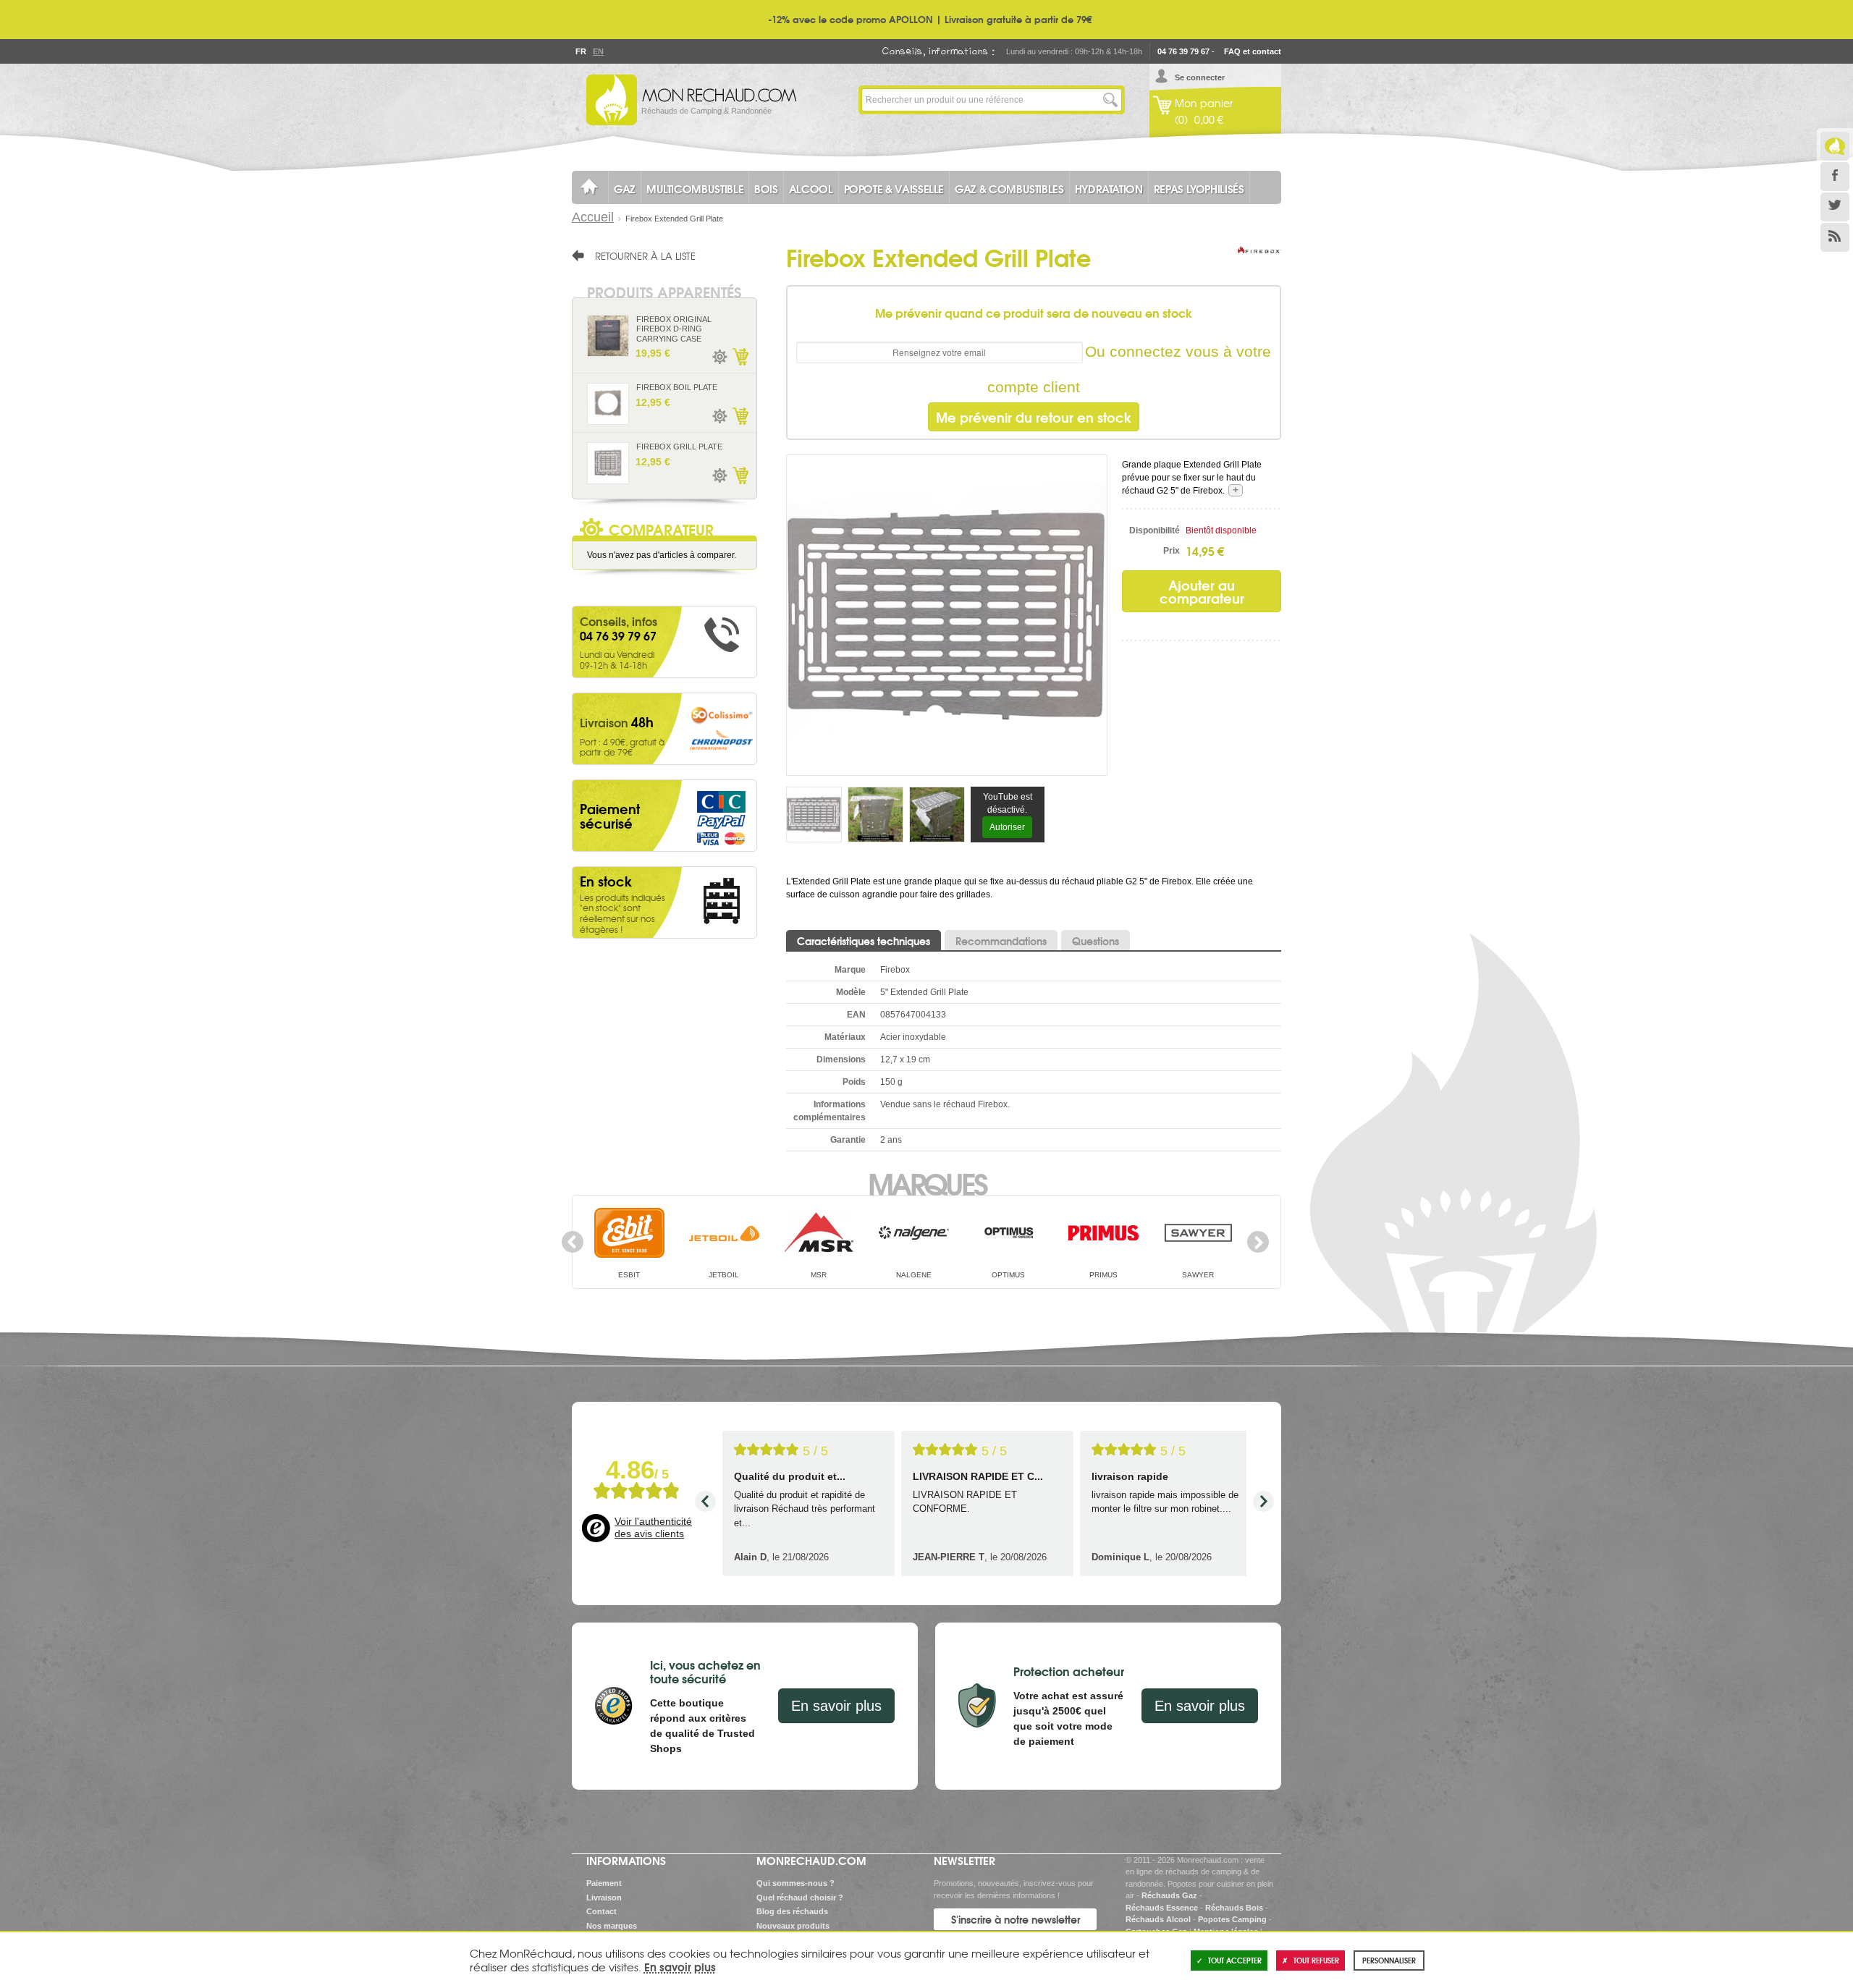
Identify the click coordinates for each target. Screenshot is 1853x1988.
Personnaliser (1389, 1960)
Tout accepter (1235, 1960)
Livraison (604, 1898)
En (598, 51)
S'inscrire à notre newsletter (1016, 1919)
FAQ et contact (1253, 51)
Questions (1096, 941)
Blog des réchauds (792, 1911)
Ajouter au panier (740, 357)
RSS (1835, 237)
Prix (1172, 551)
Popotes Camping (1232, 1919)
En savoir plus (836, 1706)
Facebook (1835, 177)
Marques (927, 1183)
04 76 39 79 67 (1183, 51)
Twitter (1835, 207)
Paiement (604, 1883)
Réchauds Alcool (1158, 1919)
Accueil (593, 217)
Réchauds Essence (1162, 1908)
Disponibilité (1155, 530)
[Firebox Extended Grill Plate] (947, 614)
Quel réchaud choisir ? (800, 1898)
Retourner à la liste (645, 255)
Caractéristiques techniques (864, 941)
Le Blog (1835, 146)
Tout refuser (1316, 1960)
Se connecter (1200, 77)
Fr (581, 51)
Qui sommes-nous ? (795, 1883)
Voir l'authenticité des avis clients (653, 1528)
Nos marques (612, 1926)
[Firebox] (1259, 264)
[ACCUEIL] (590, 187)
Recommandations (1001, 941)
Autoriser (1007, 827)
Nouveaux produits (793, 1926)
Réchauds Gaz (1169, 1895)
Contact (602, 1911)
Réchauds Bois (1234, 1908)
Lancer (1110, 100)
